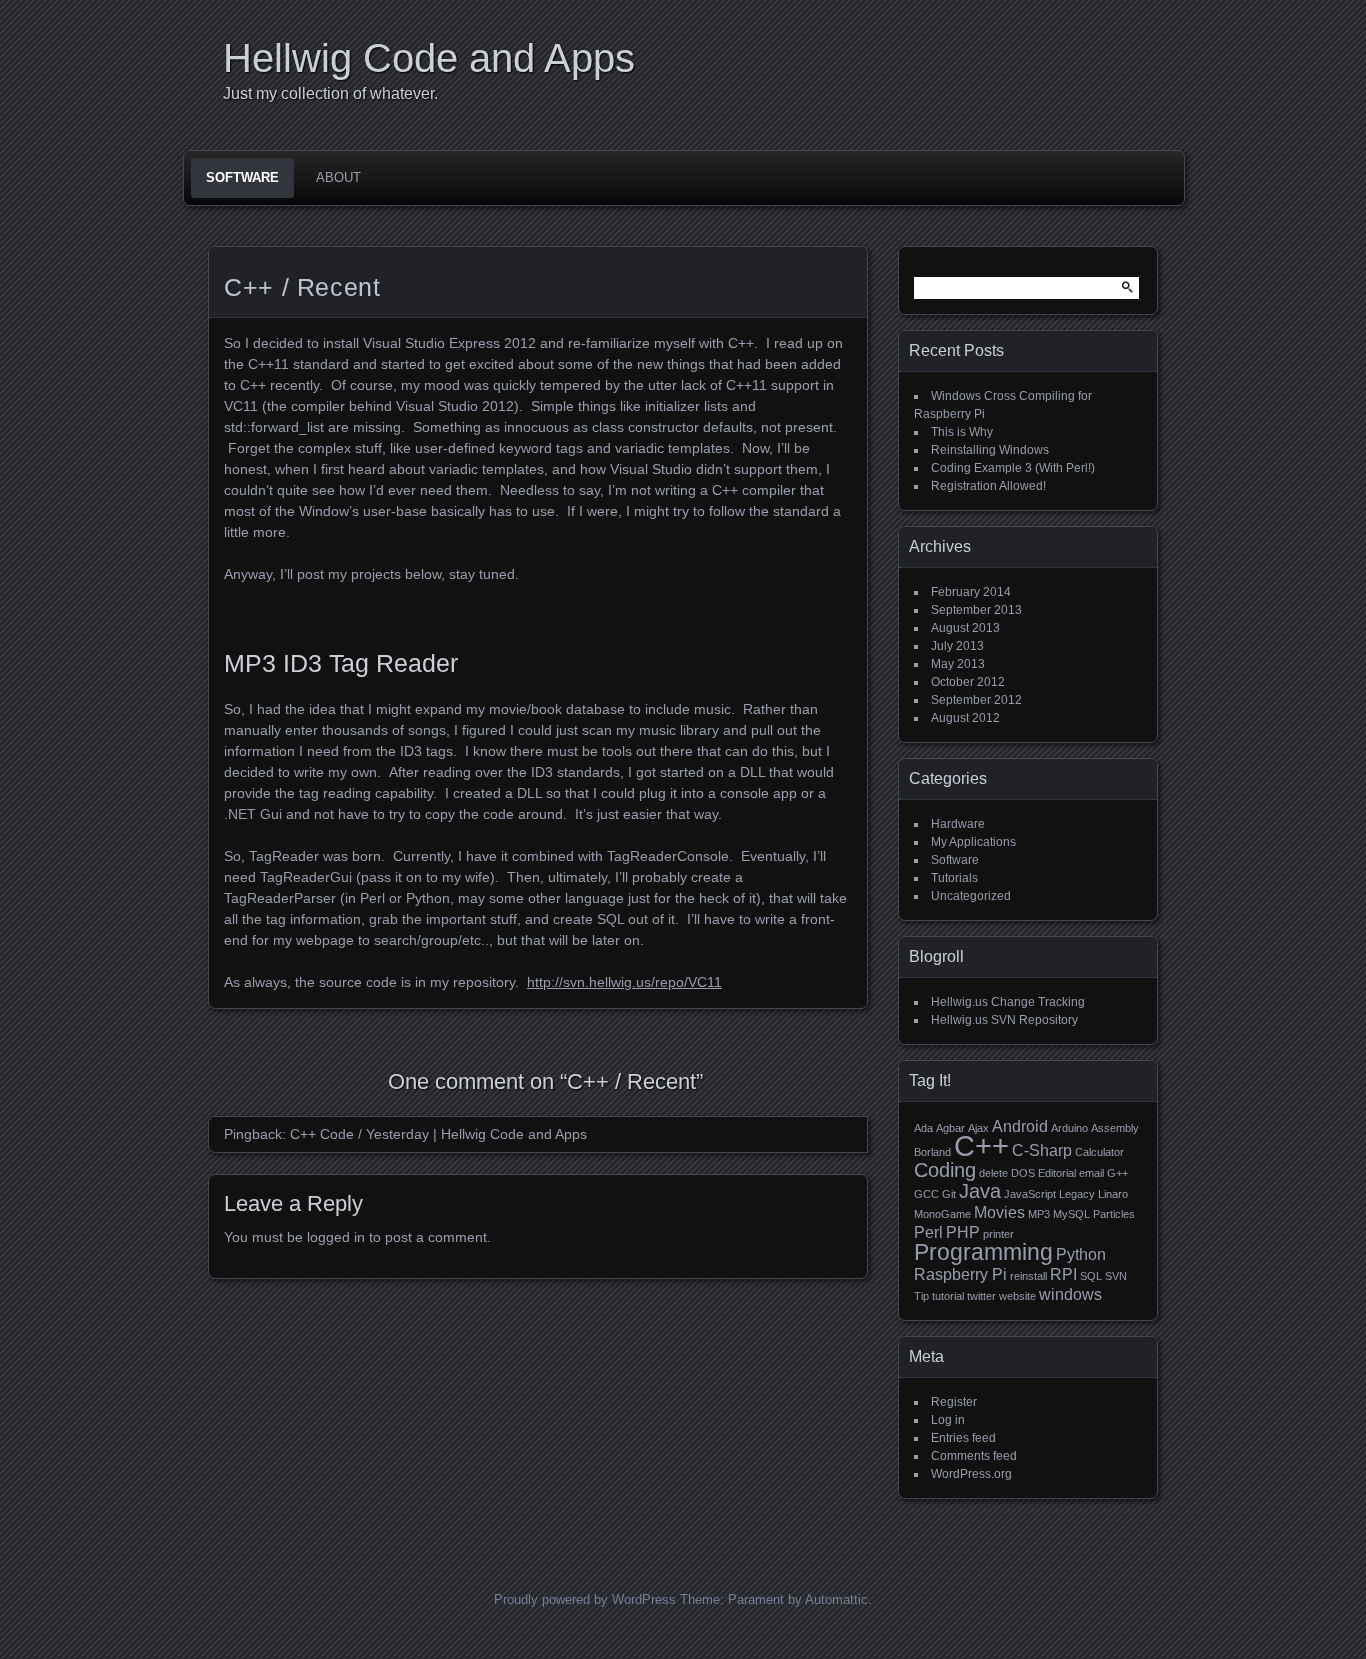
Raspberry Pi (960, 1274)
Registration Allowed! (988, 486)
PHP (963, 1232)
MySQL (1071, 1214)
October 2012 (968, 682)
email (1091, 1173)
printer (998, 1234)
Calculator (1099, 1152)
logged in (336, 1237)
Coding (945, 1170)
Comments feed (974, 1456)
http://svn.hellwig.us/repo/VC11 (624, 982)
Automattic (836, 1599)
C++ (981, 1145)
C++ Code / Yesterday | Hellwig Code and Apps (438, 1134)
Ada (923, 1128)
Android (1020, 1126)
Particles (1114, 1214)
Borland (932, 1152)
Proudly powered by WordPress (585, 1599)
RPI (1063, 1274)
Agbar (950, 1128)
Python (1081, 1254)
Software (242, 177)
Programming (983, 1252)
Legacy (1077, 1194)
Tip (921, 1296)
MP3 (1039, 1214)
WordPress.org (971, 1474)
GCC (926, 1194)
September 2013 (976, 610)
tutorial (948, 1296)
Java (980, 1191)
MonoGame (942, 1214)
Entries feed (963, 1438)
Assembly (1115, 1128)
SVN (1116, 1276)
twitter (981, 1296)
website (1017, 1296)
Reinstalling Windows (990, 450)
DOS (1023, 1173)
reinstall (1028, 1276)
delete (993, 1173)
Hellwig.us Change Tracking (1008, 1002)
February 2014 (971, 592)
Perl (928, 1232)
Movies (999, 1212)
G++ (1117, 1173)
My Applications (973, 842)
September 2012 (976, 700)
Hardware (958, 824)
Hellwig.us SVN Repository (1004, 1020)
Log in (948, 1420)
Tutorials (954, 878)
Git (949, 1194)
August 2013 (965, 628)
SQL (1091, 1276)
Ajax (978, 1128)
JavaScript (1030, 1194)
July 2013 (957, 646)
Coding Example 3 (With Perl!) (1013, 468)
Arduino (1069, 1128)
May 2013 (958, 664)
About (338, 177)
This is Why (962, 432)
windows (1070, 1294)
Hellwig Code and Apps (429, 58)
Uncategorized (971, 896)
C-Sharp (1042, 1150)
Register (954, 1402)
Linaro (1113, 1194)
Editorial (1057, 1173)
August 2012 (965, 718)
